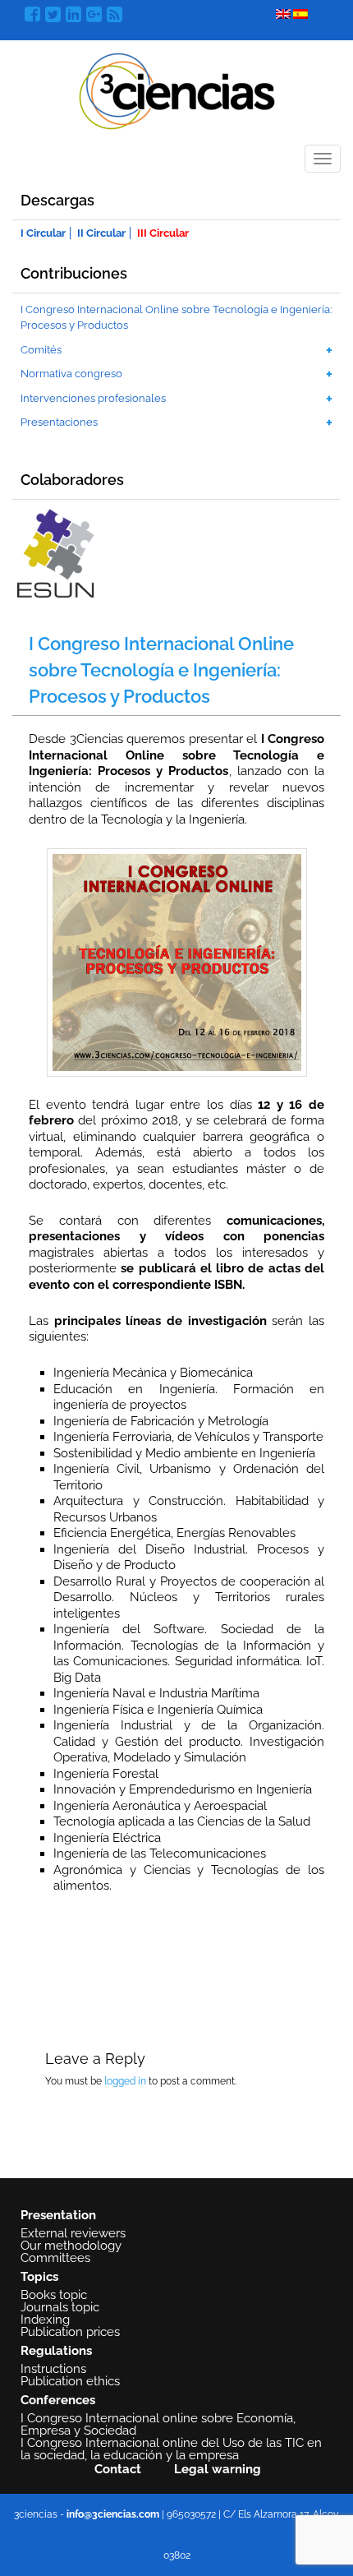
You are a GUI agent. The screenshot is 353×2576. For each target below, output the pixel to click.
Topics (39, 2277)
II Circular (101, 233)
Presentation (58, 2215)
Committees (55, 2258)
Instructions (53, 2369)
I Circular (43, 233)
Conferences (58, 2400)
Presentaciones (59, 422)
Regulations (56, 2351)
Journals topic (60, 2307)
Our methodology (71, 2246)
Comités (41, 350)
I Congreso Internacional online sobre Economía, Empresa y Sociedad (158, 2424)
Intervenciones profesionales (93, 398)
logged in (125, 2081)
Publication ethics (70, 2381)
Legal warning (218, 2469)
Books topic (54, 2295)
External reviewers (73, 2233)
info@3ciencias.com (113, 2514)
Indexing (45, 2320)
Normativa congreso (71, 374)
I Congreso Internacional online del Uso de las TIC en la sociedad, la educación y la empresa (171, 2449)
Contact (118, 2469)
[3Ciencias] (177, 89)
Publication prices (70, 2332)
